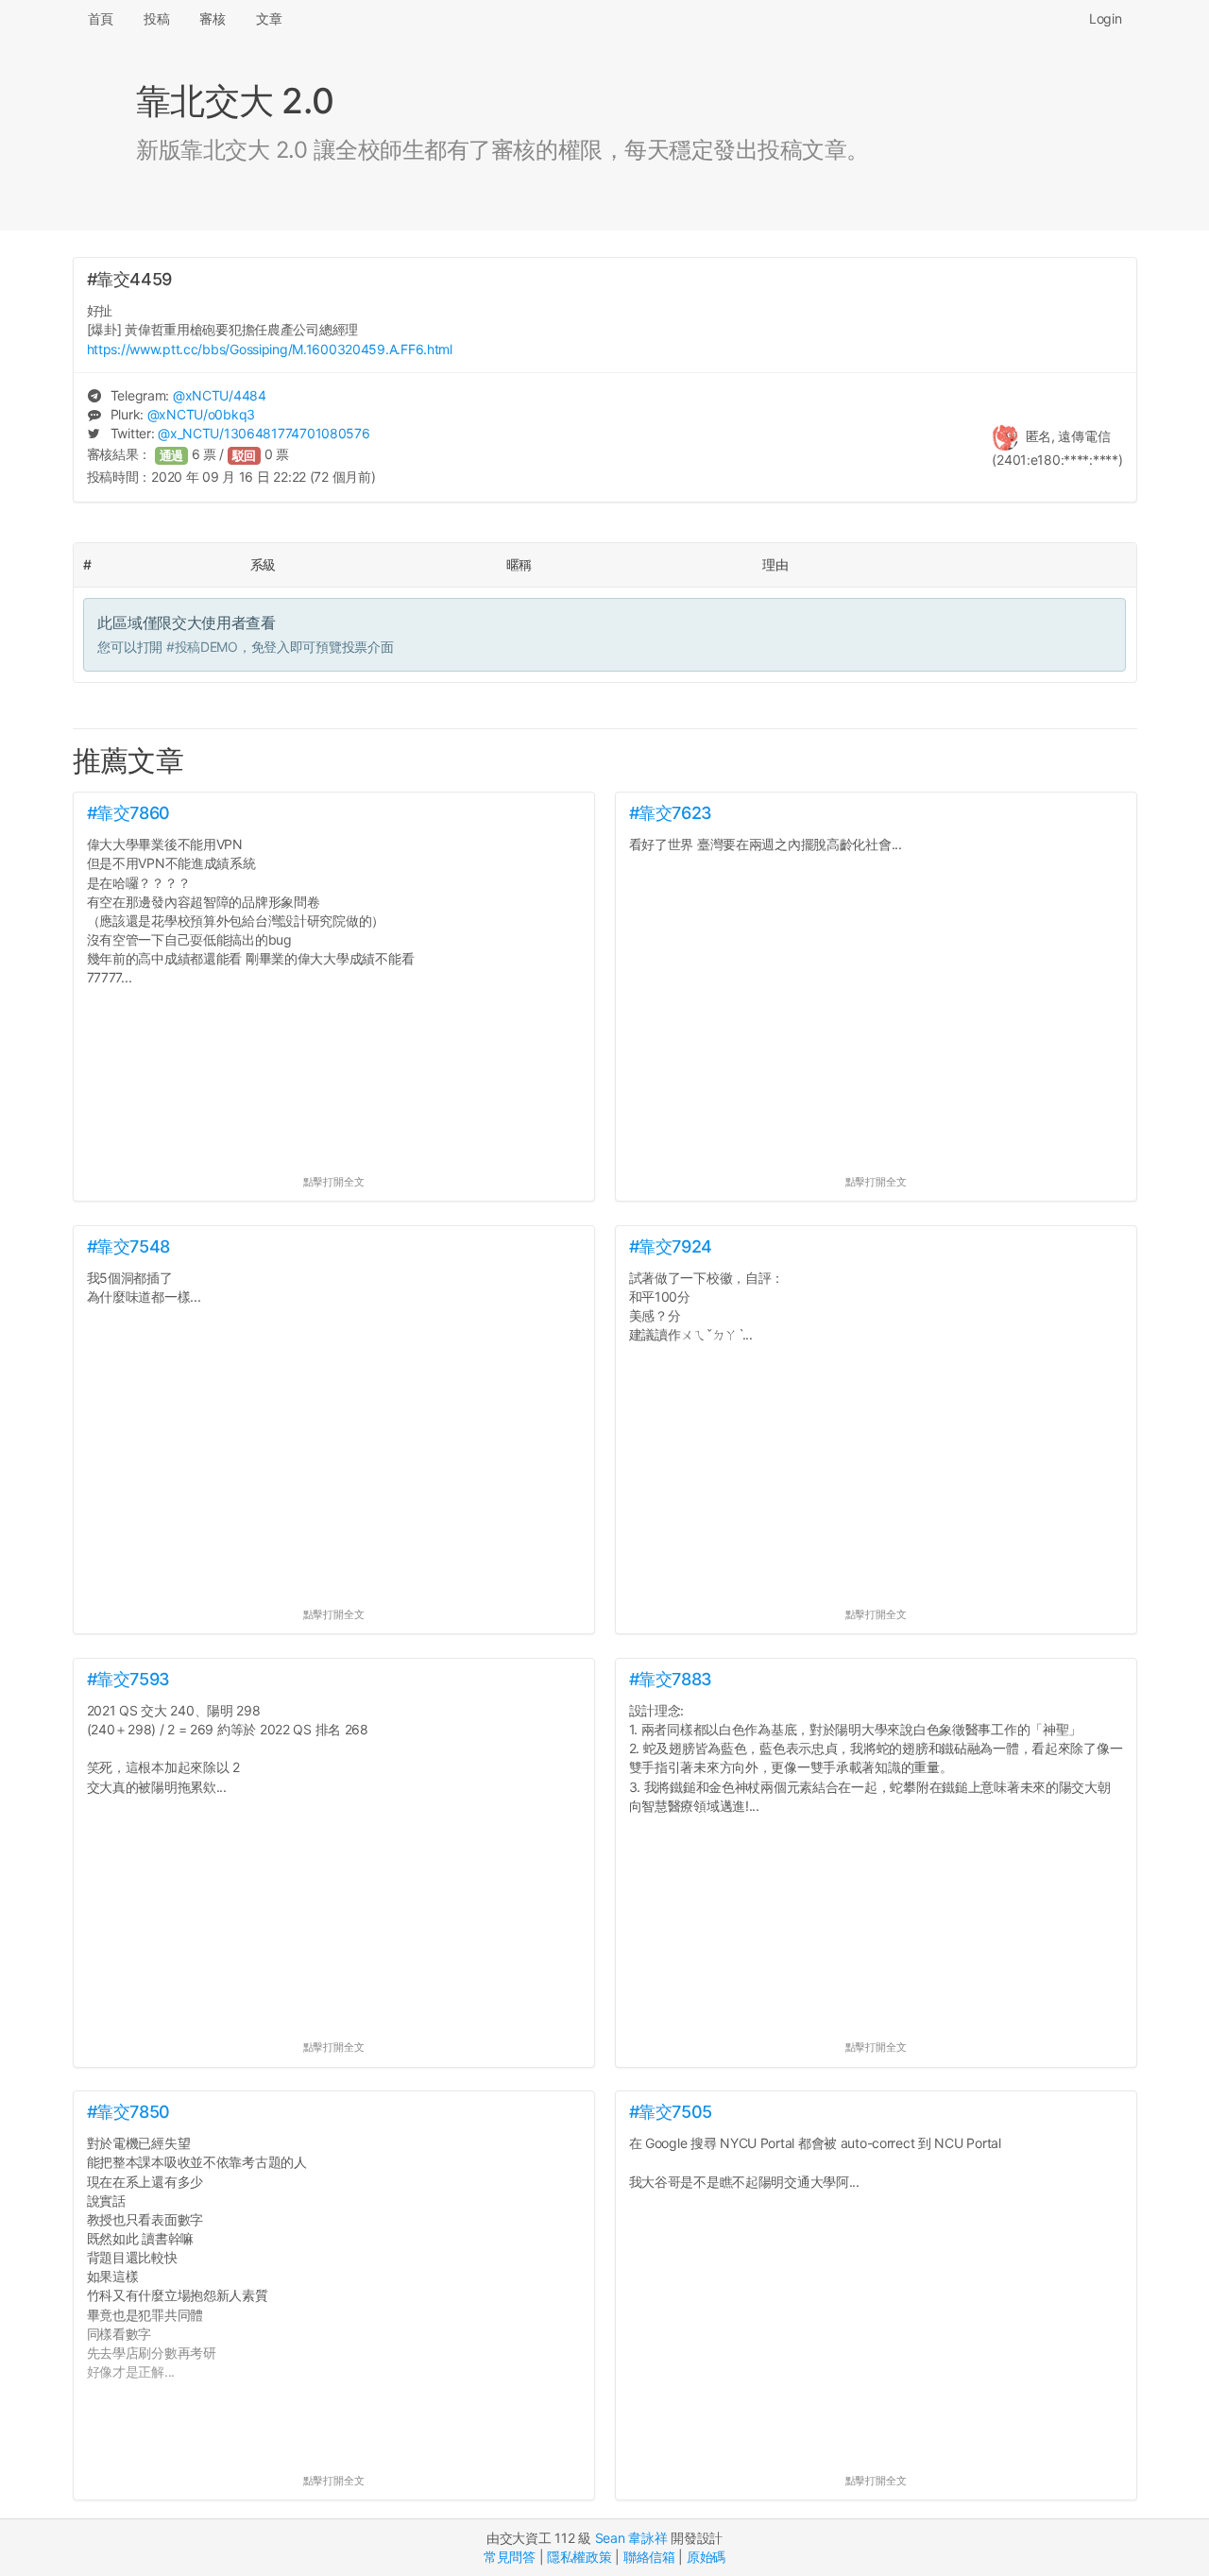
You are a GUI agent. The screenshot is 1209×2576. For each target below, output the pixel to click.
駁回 (245, 456)
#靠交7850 (128, 2112)
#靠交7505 (671, 2112)
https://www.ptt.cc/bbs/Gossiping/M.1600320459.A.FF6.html (270, 349)
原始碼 (706, 2557)
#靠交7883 (671, 1679)
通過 (172, 456)
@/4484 (220, 395)
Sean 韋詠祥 (631, 2538)
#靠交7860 (128, 813)
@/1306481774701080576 (264, 433)
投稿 (156, 18)
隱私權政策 (579, 2557)
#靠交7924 (671, 1246)
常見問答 (510, 2557)
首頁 (101, 18)
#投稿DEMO (202, 647)
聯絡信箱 (649, 2557)
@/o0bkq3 (201, 414)
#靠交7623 (671, 813)
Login (1106, 18)
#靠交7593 (128, 1679)
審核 (212, 18)
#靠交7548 (128, 1246)
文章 (269, 18)
